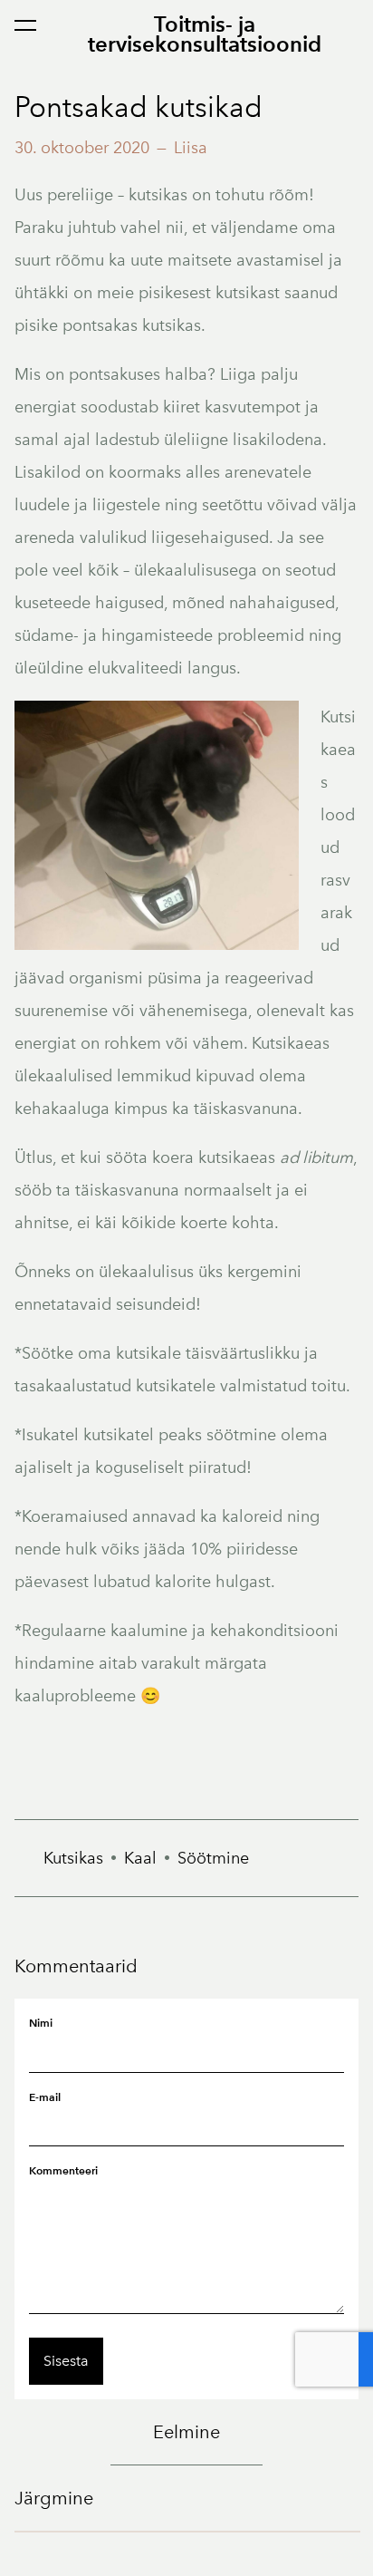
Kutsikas (73, 1858)
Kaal (140, 1858)
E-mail (45, 2097)
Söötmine (213, 1858)
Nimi (41, 2023)
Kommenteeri (63, 2170)
